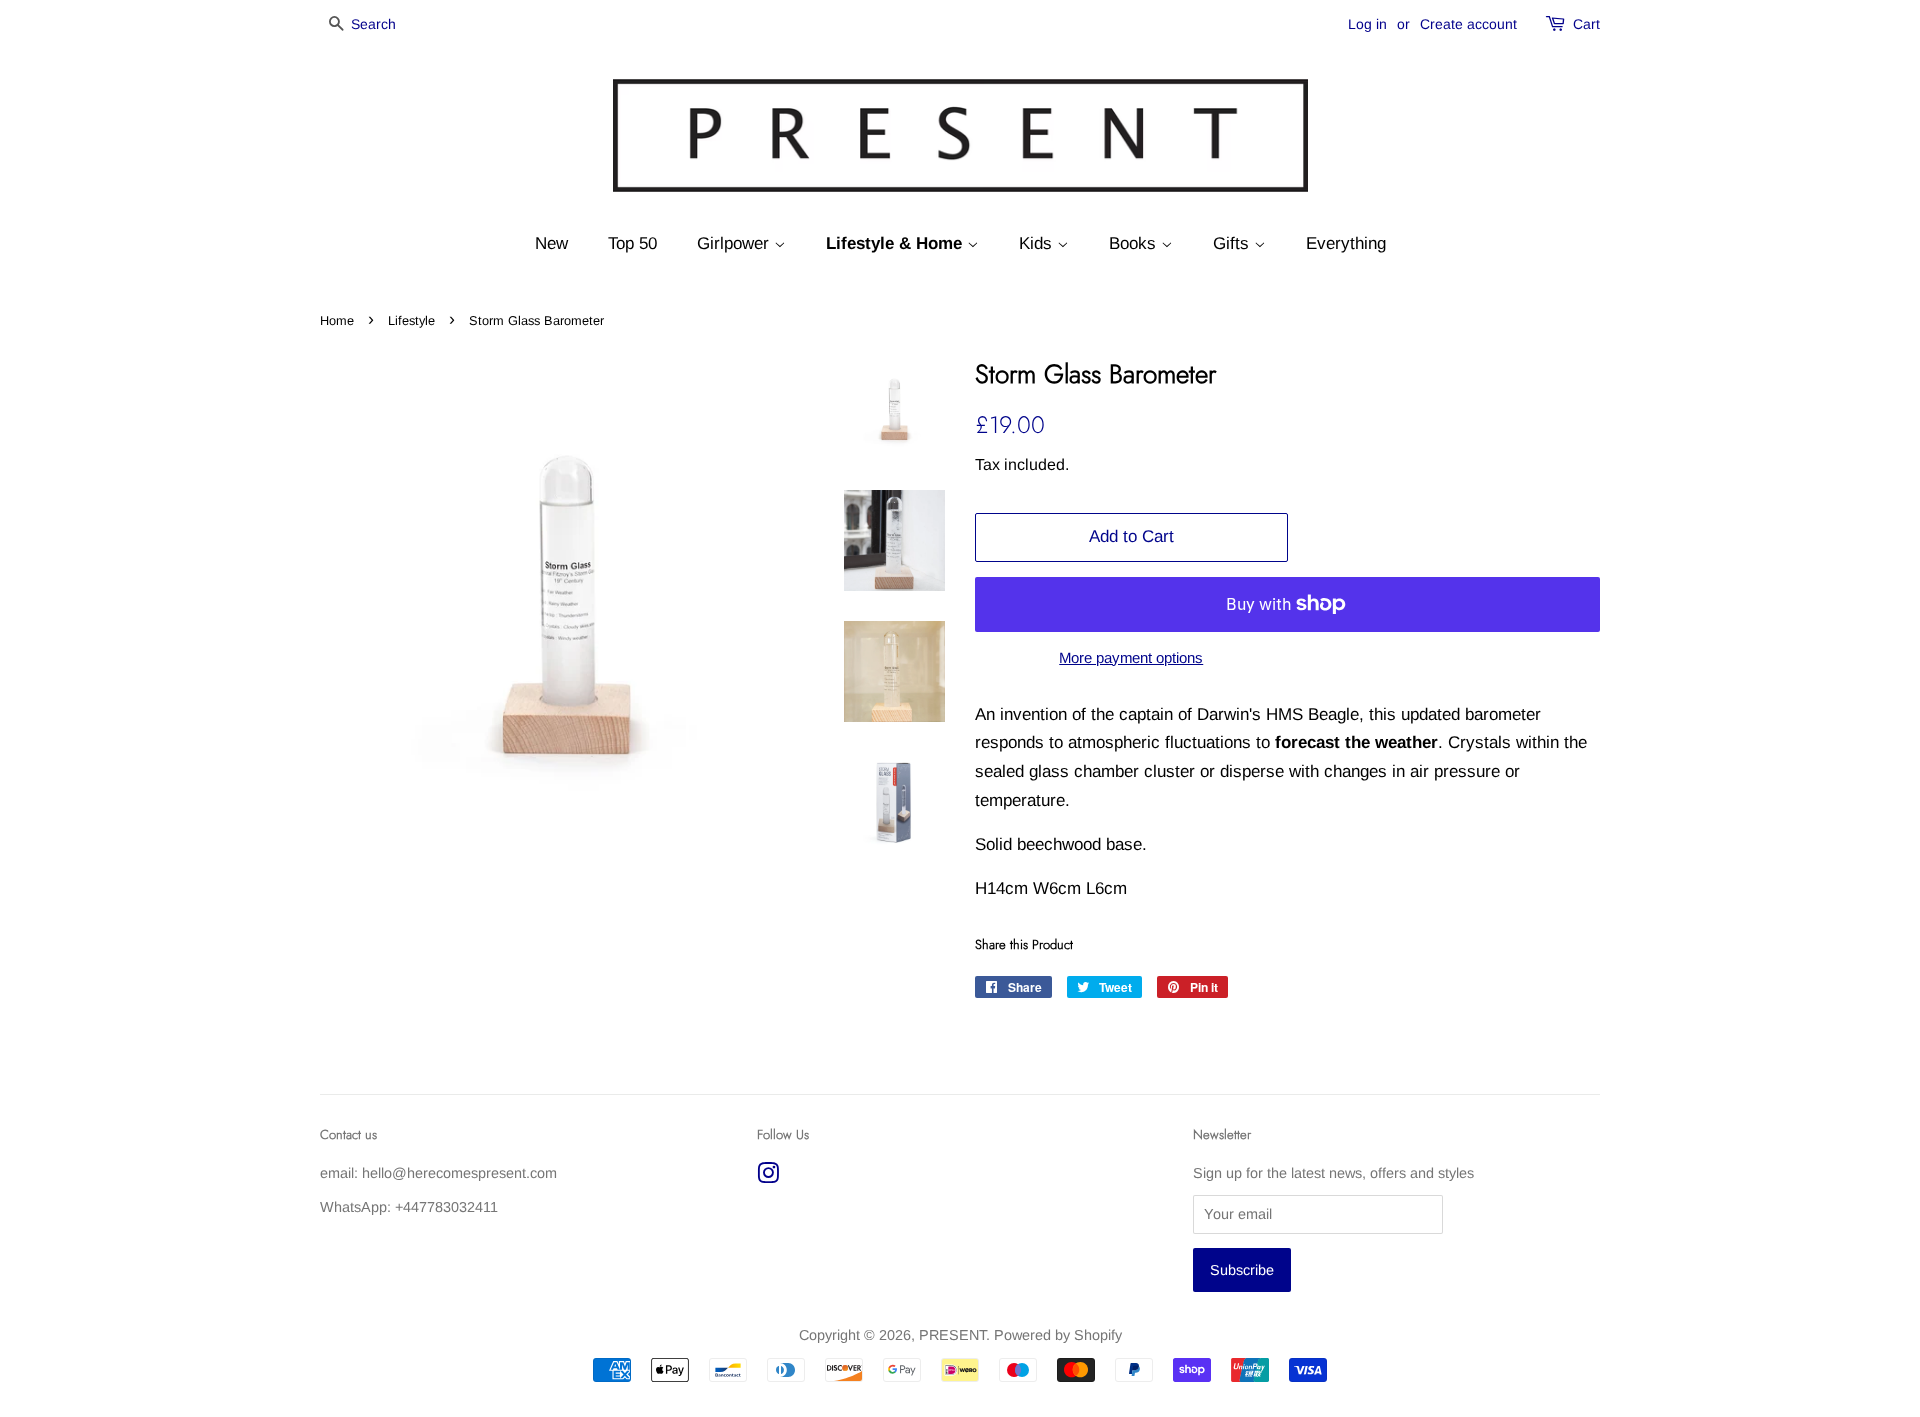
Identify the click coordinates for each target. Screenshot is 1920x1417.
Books (1135, 243)
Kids (1038, 243)
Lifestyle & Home (896, 243)
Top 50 (632, 243)
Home (337, 320)
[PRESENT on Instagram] (768, 1177)
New (551, 243)
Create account (1468, 24)
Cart (1586, 24)
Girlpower (735, 243)
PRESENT (952, 1335)
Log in (1367, 24)
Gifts (1233, 243)
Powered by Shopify (1058, 1335)
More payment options (1131, 657)
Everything (1346, 243)
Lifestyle (411, 320)
